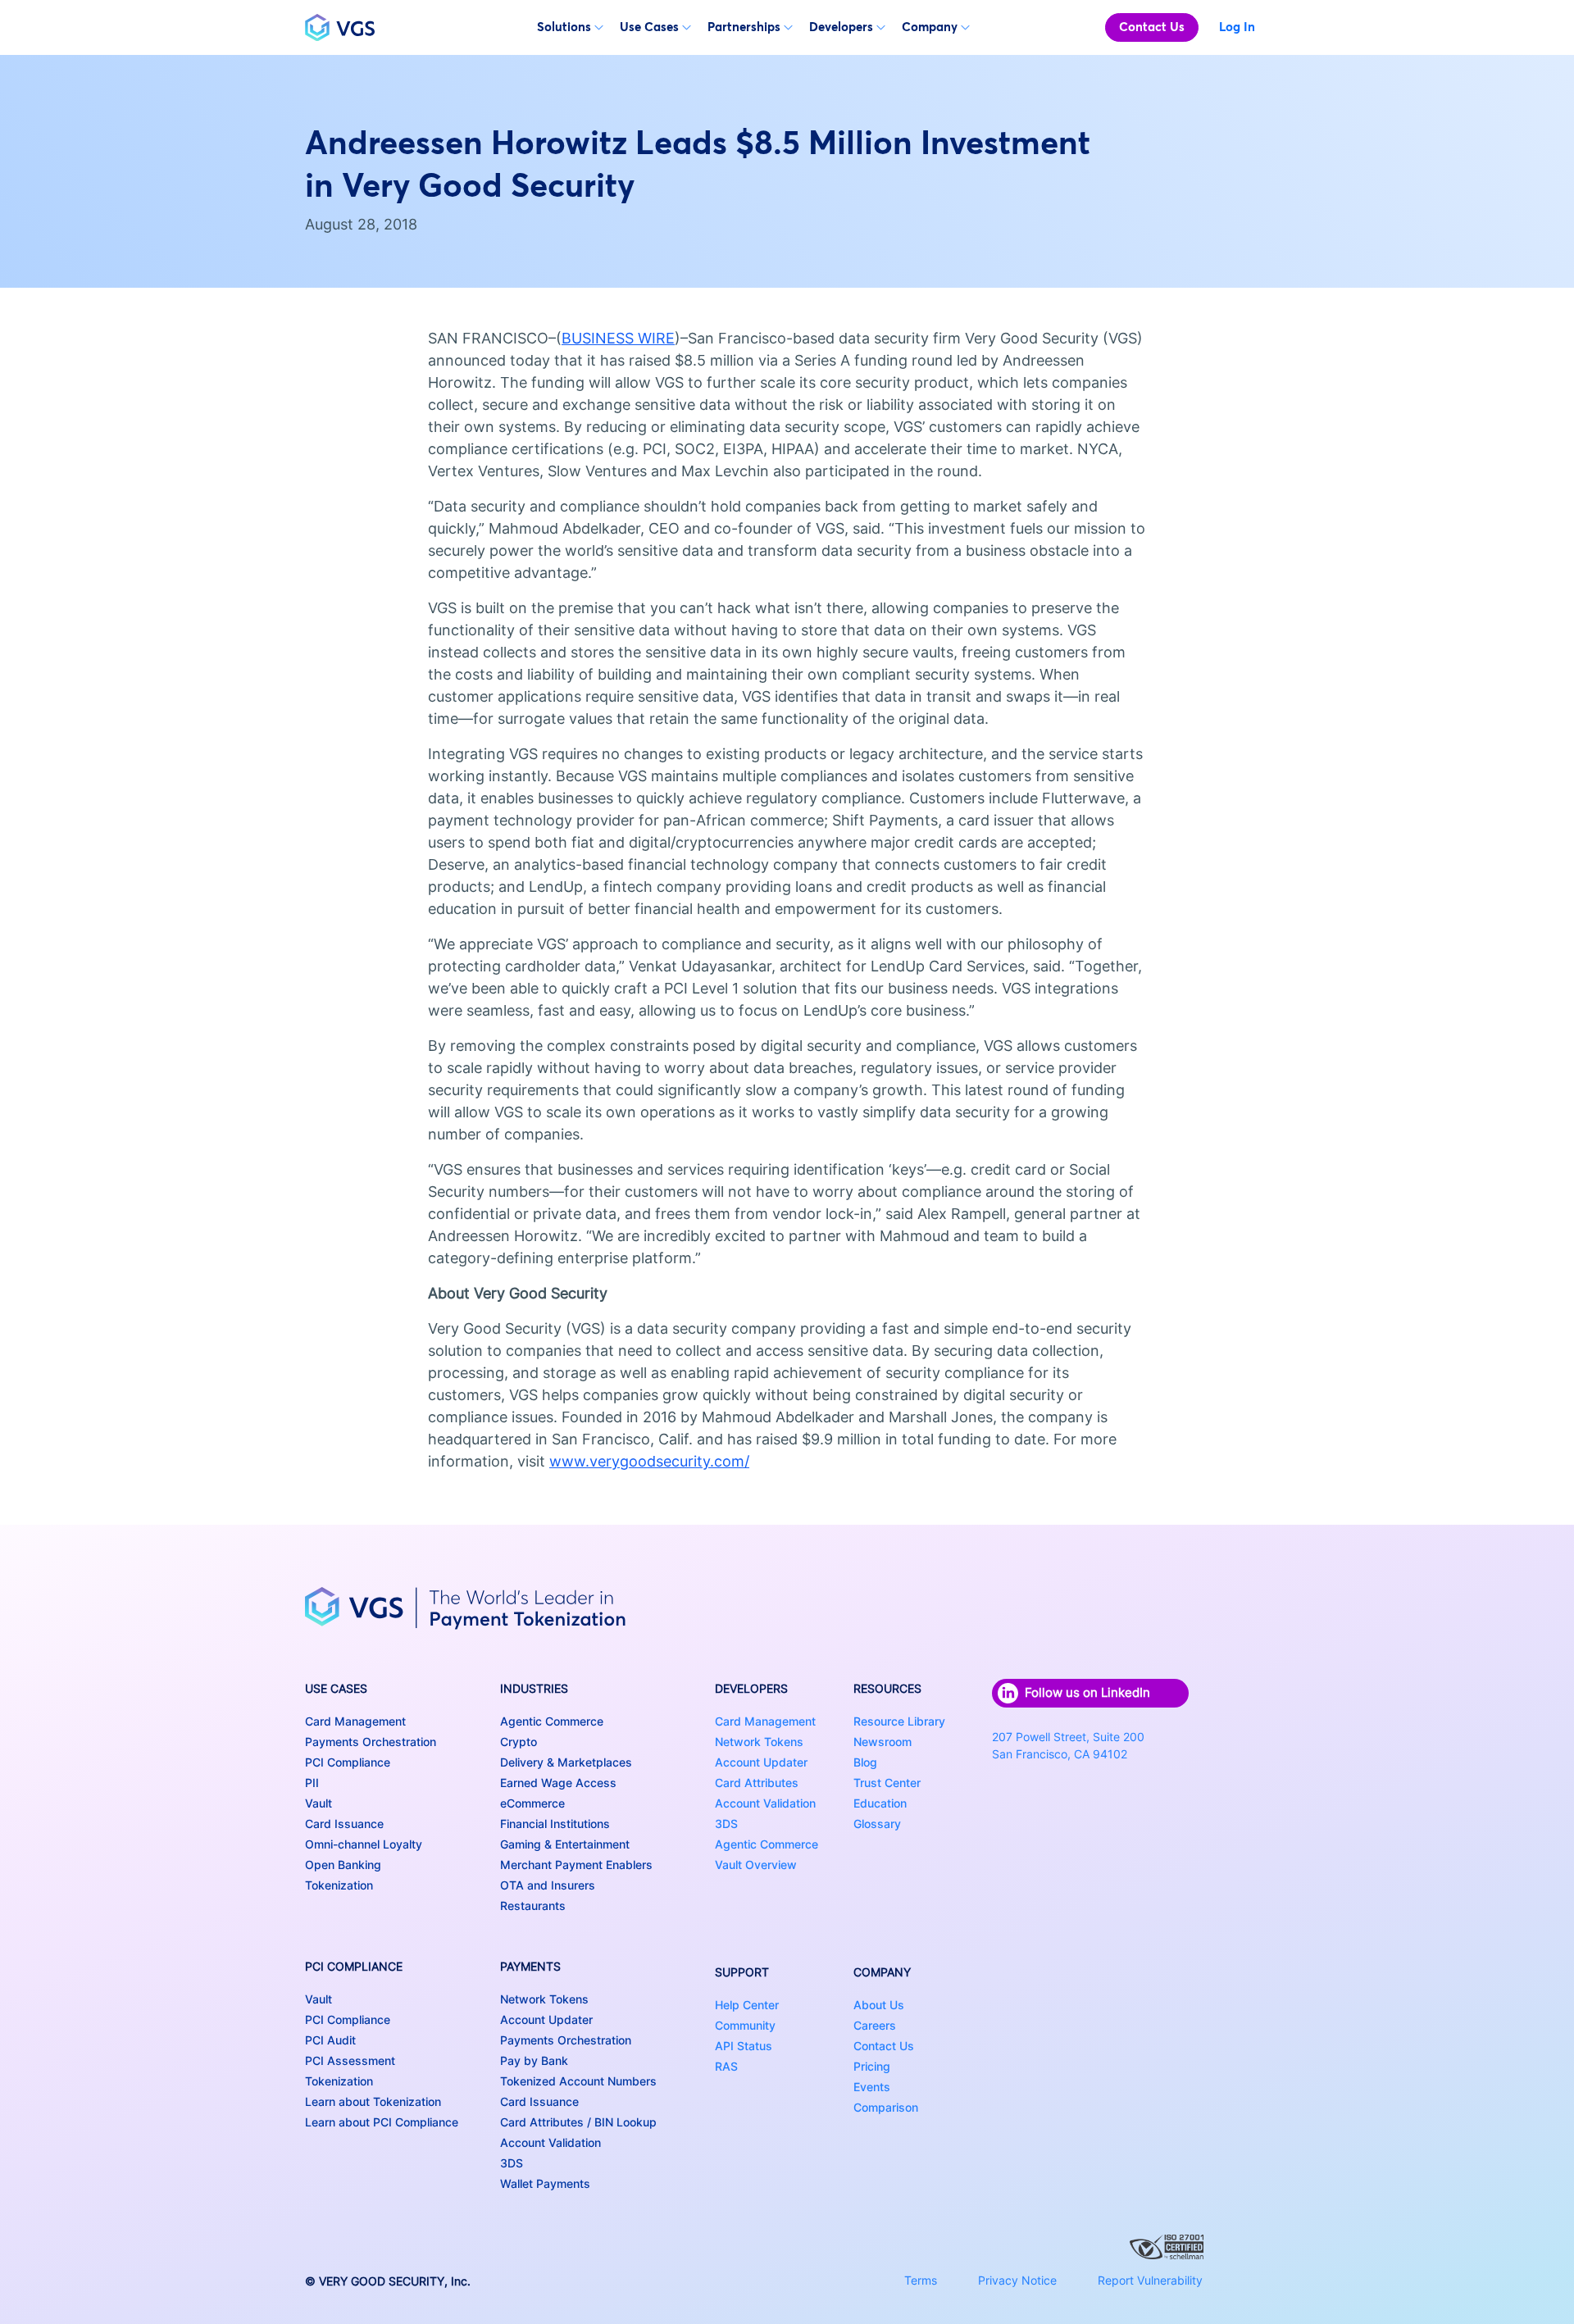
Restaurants (533, 1906)
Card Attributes (757, 1783)
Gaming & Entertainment (565, 1844)
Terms (921, 2280)
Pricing (872, 2066)
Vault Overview (756, 1865)
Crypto (519, 1742)
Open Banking (343, 1865)
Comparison (886, 2107)
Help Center (747, 2005)
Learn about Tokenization (373, 2101)
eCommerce (532, 1803)
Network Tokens (544, 1999)
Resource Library (899, 1721)
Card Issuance (344, 1824)
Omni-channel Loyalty (364, 1844)
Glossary (877, 1824)
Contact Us (1152, 27)
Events (872, 2087)
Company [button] (930, 27)
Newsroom (883, 1742)
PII (312, 1783)
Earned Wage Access (558, 1783)
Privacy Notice (1017, 2280)
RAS (726, 2066)
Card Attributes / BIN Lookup (578, 2122)
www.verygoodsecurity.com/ (649, 1461)
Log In (1237, 27)
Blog (865, 1762)
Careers (875, 2025)
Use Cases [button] (649, 27)
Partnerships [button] (744, 27)
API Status (744, 2046)
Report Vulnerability (1150, 2280)
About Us (879, 2005)
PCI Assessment (350, 2060)
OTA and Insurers (548, 1885)
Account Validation (550, 2142)
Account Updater (546, 2019)
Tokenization (339, 1885)
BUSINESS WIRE (618, 338)
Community (745, 2025)
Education (880, 1803)
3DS (512, 2163)
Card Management (355, 1721)
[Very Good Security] (340, 28)
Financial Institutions (555, 1824)
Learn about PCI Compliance (382, 2122)
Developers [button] (841, 27)
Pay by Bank (534, 2060)
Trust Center (887, 1783)
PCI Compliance (348, 1762)
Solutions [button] (564, 27)
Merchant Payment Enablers (576, 1865)
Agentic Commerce (552, 1721)
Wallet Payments (545, 2183)
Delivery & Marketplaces (566, 1762)
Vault (318, 1803)
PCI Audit (330, 2040)
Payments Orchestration (371, 1742)
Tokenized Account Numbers (578, 2081)
